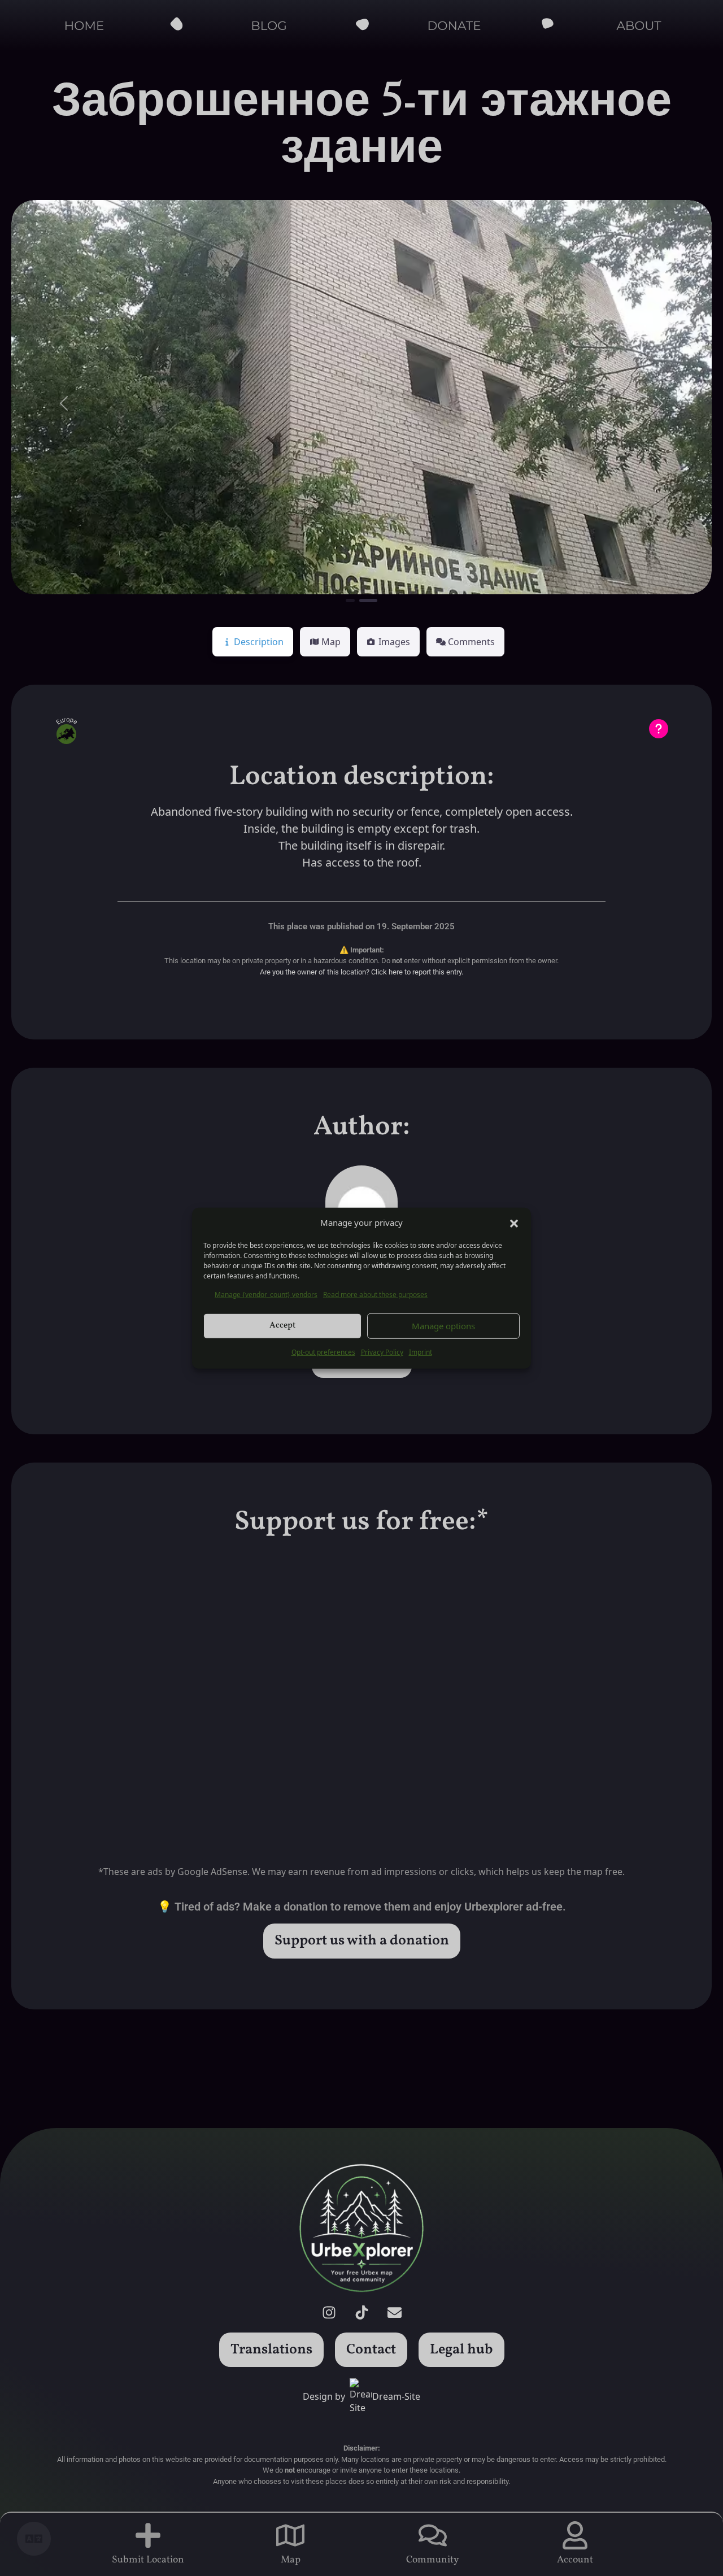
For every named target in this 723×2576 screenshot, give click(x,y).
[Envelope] (394, 2313)
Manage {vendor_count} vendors (266, 1294)
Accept (282, 1326)
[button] (514, 1222)
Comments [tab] (471, 642)
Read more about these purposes (375, 1294)
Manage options (443, 1326)
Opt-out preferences (323, 1352)
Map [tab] (331, 642)
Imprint (421, 1352)
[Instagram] (329, 2313)
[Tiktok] (361, 2313)
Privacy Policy (382, 1352)
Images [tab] (394, 642)
